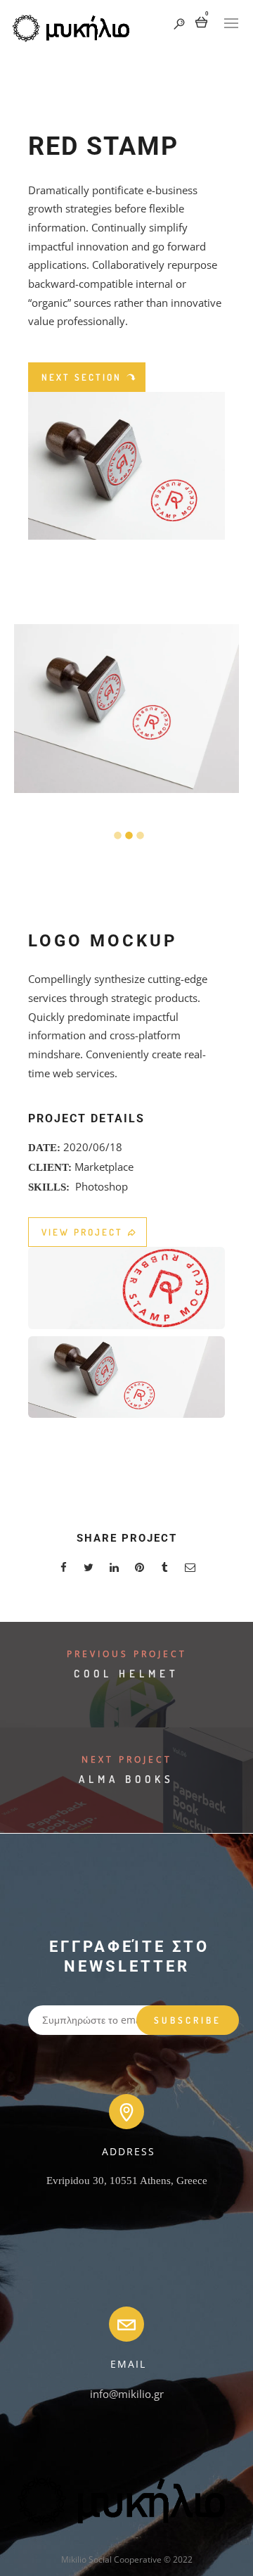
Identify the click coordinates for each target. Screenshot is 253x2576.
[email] (190, 1569)
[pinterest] (139, 1569)
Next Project (127, 1759)
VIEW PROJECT (82, 1232)
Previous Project (127, 1654)
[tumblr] (164, 1569)
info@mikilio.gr (127, 2394)
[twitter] (89, 1569)
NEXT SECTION (82, 377)
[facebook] (63, 1569)
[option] (126, 709)
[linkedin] (114, 1569)
